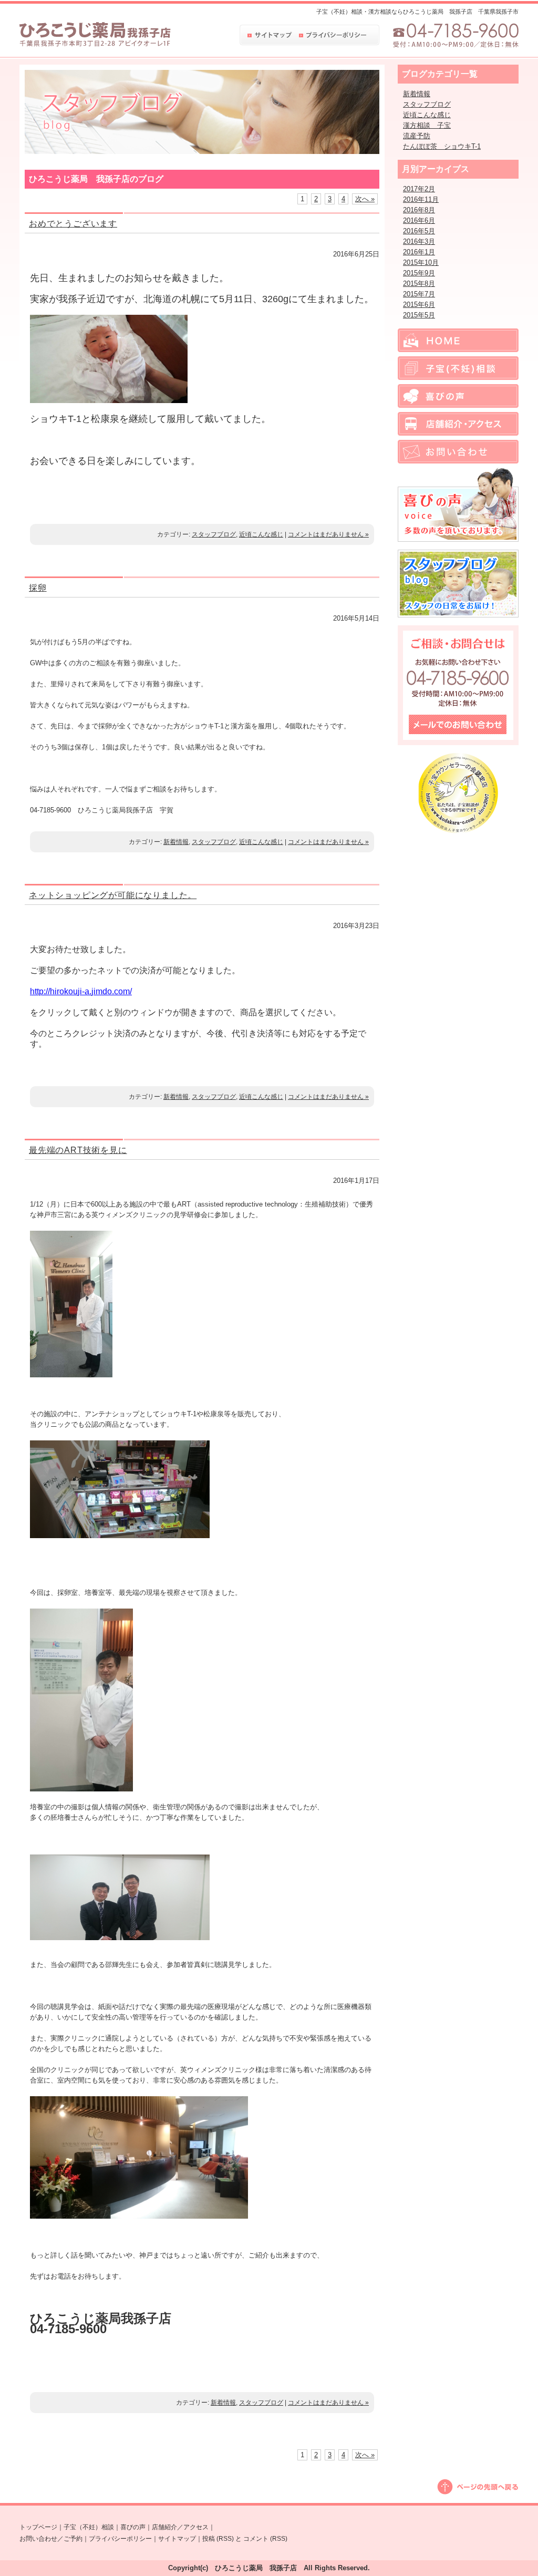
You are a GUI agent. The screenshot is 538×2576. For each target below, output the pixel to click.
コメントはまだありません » (328, 534)
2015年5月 (419, 315)
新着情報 (176, 842)
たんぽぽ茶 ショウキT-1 (442, 146)
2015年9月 (419, 273)
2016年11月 (421, 199)
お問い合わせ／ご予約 (51, 2539)
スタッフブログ (214, 534)
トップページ (38, 2527)
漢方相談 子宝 (427, 125)
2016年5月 (419, 231)
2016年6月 (419, 220)
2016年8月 (419, 210)
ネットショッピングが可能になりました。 (113, 895)
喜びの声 (133, 2527)
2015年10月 (421, 262)
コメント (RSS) (265, 2539)
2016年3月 (419, 241)
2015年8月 (419, 284)
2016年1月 (419, 252)
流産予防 (417, 136)
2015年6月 (419, 305)
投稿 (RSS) (218, 2539)
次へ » (365, 199)
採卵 (38, 588)
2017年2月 (419, 189)
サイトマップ (177, 2539)
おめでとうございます (73, 224)
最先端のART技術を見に (78, 1150)
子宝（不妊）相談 (89, 2527)
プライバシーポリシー (120, 2539)
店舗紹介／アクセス (180, 2527)
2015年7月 (419, 294)
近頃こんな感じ (261, 534)
